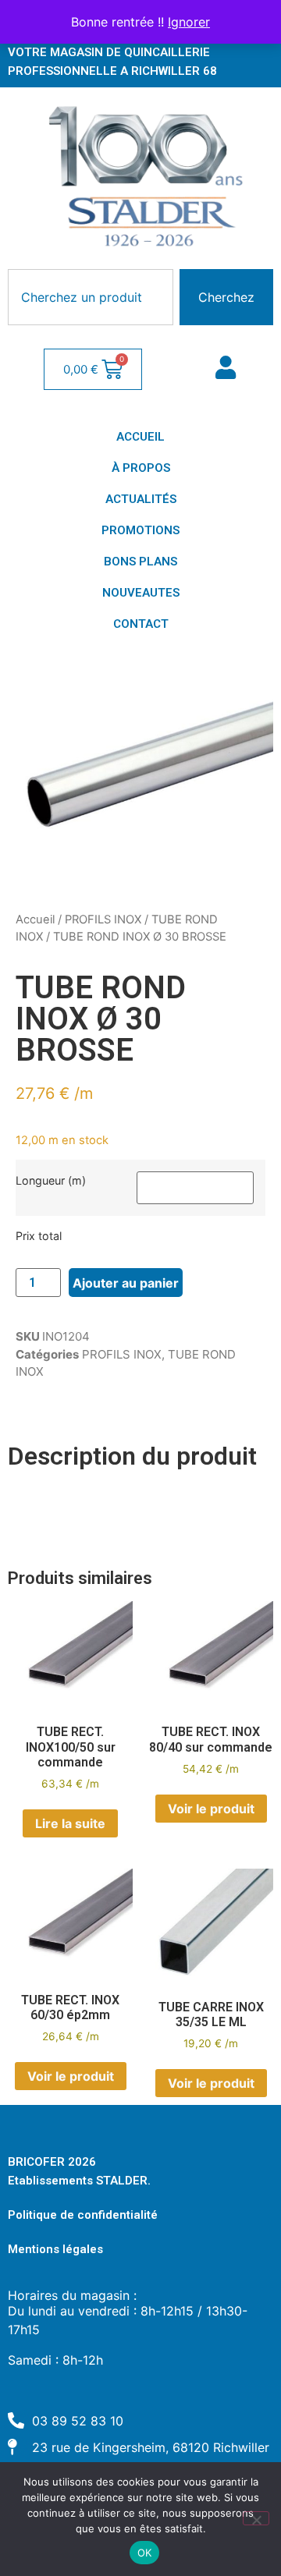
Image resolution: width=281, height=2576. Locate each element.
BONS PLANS (140, 562)
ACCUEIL (140, 437)
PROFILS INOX (103, 919)
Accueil (35, 919)
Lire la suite (70, 1823)
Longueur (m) (51, 1181)
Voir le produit (211, 1809)
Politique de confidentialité (83, 2215)
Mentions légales (55, 2249)
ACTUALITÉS (141, 499)
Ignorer (189, 22)
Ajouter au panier (126, 1283)
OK (145, 2553)
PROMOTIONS (140, 530)
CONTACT (141, 624)
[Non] (256, 2518)
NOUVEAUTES (141, 593)
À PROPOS (141, 468)
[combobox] (91, 297)
